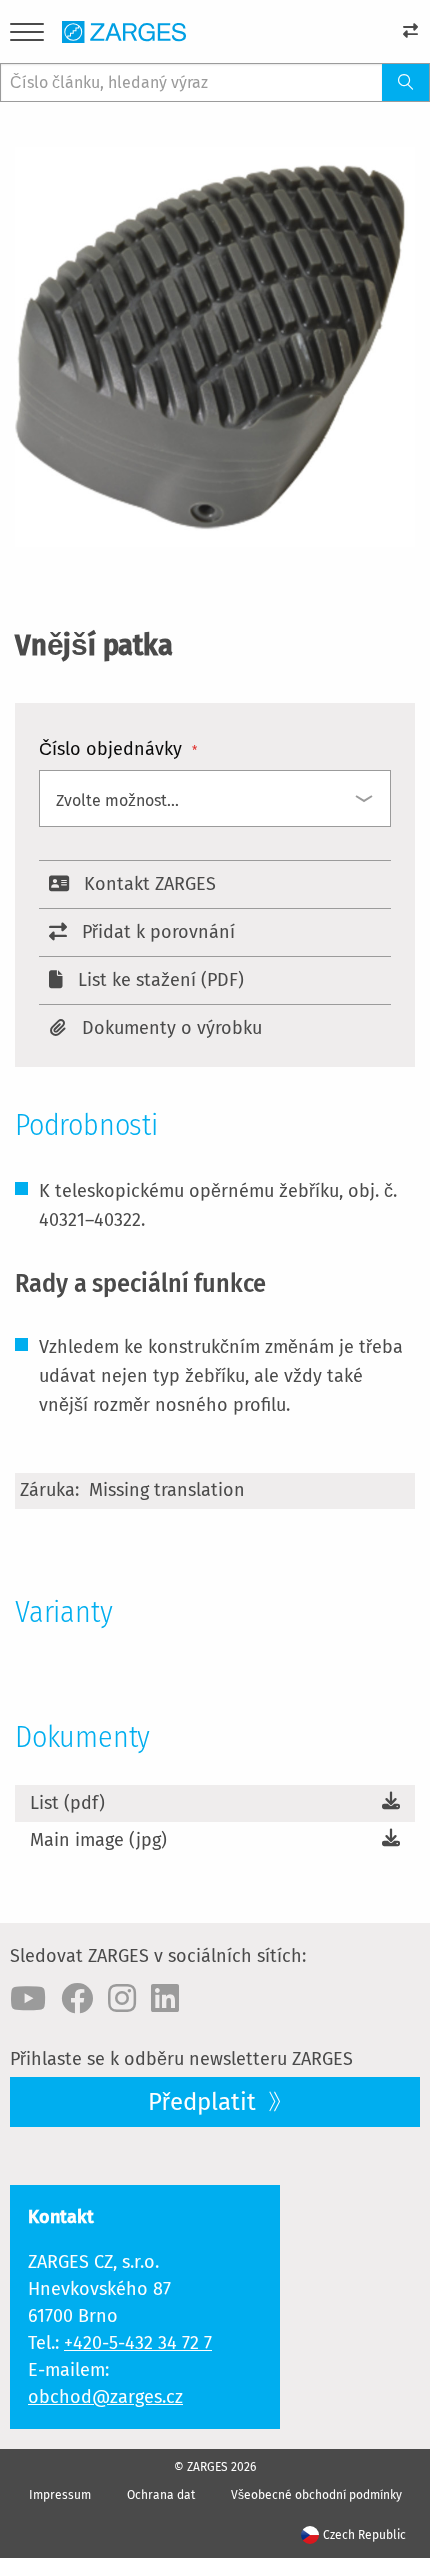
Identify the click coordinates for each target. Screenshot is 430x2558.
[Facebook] (77, 1999)
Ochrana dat (161, 2495)
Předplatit (205, 2102)
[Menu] (27, 35)
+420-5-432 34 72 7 (138, 2343)
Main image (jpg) (98, 1840)
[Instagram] (122, 1999)
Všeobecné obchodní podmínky (316, 2495)
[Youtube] (28, 1999)
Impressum (60, 2495)
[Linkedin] (165, 1999)
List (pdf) (67, 1803)
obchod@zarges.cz (105, 2397)
